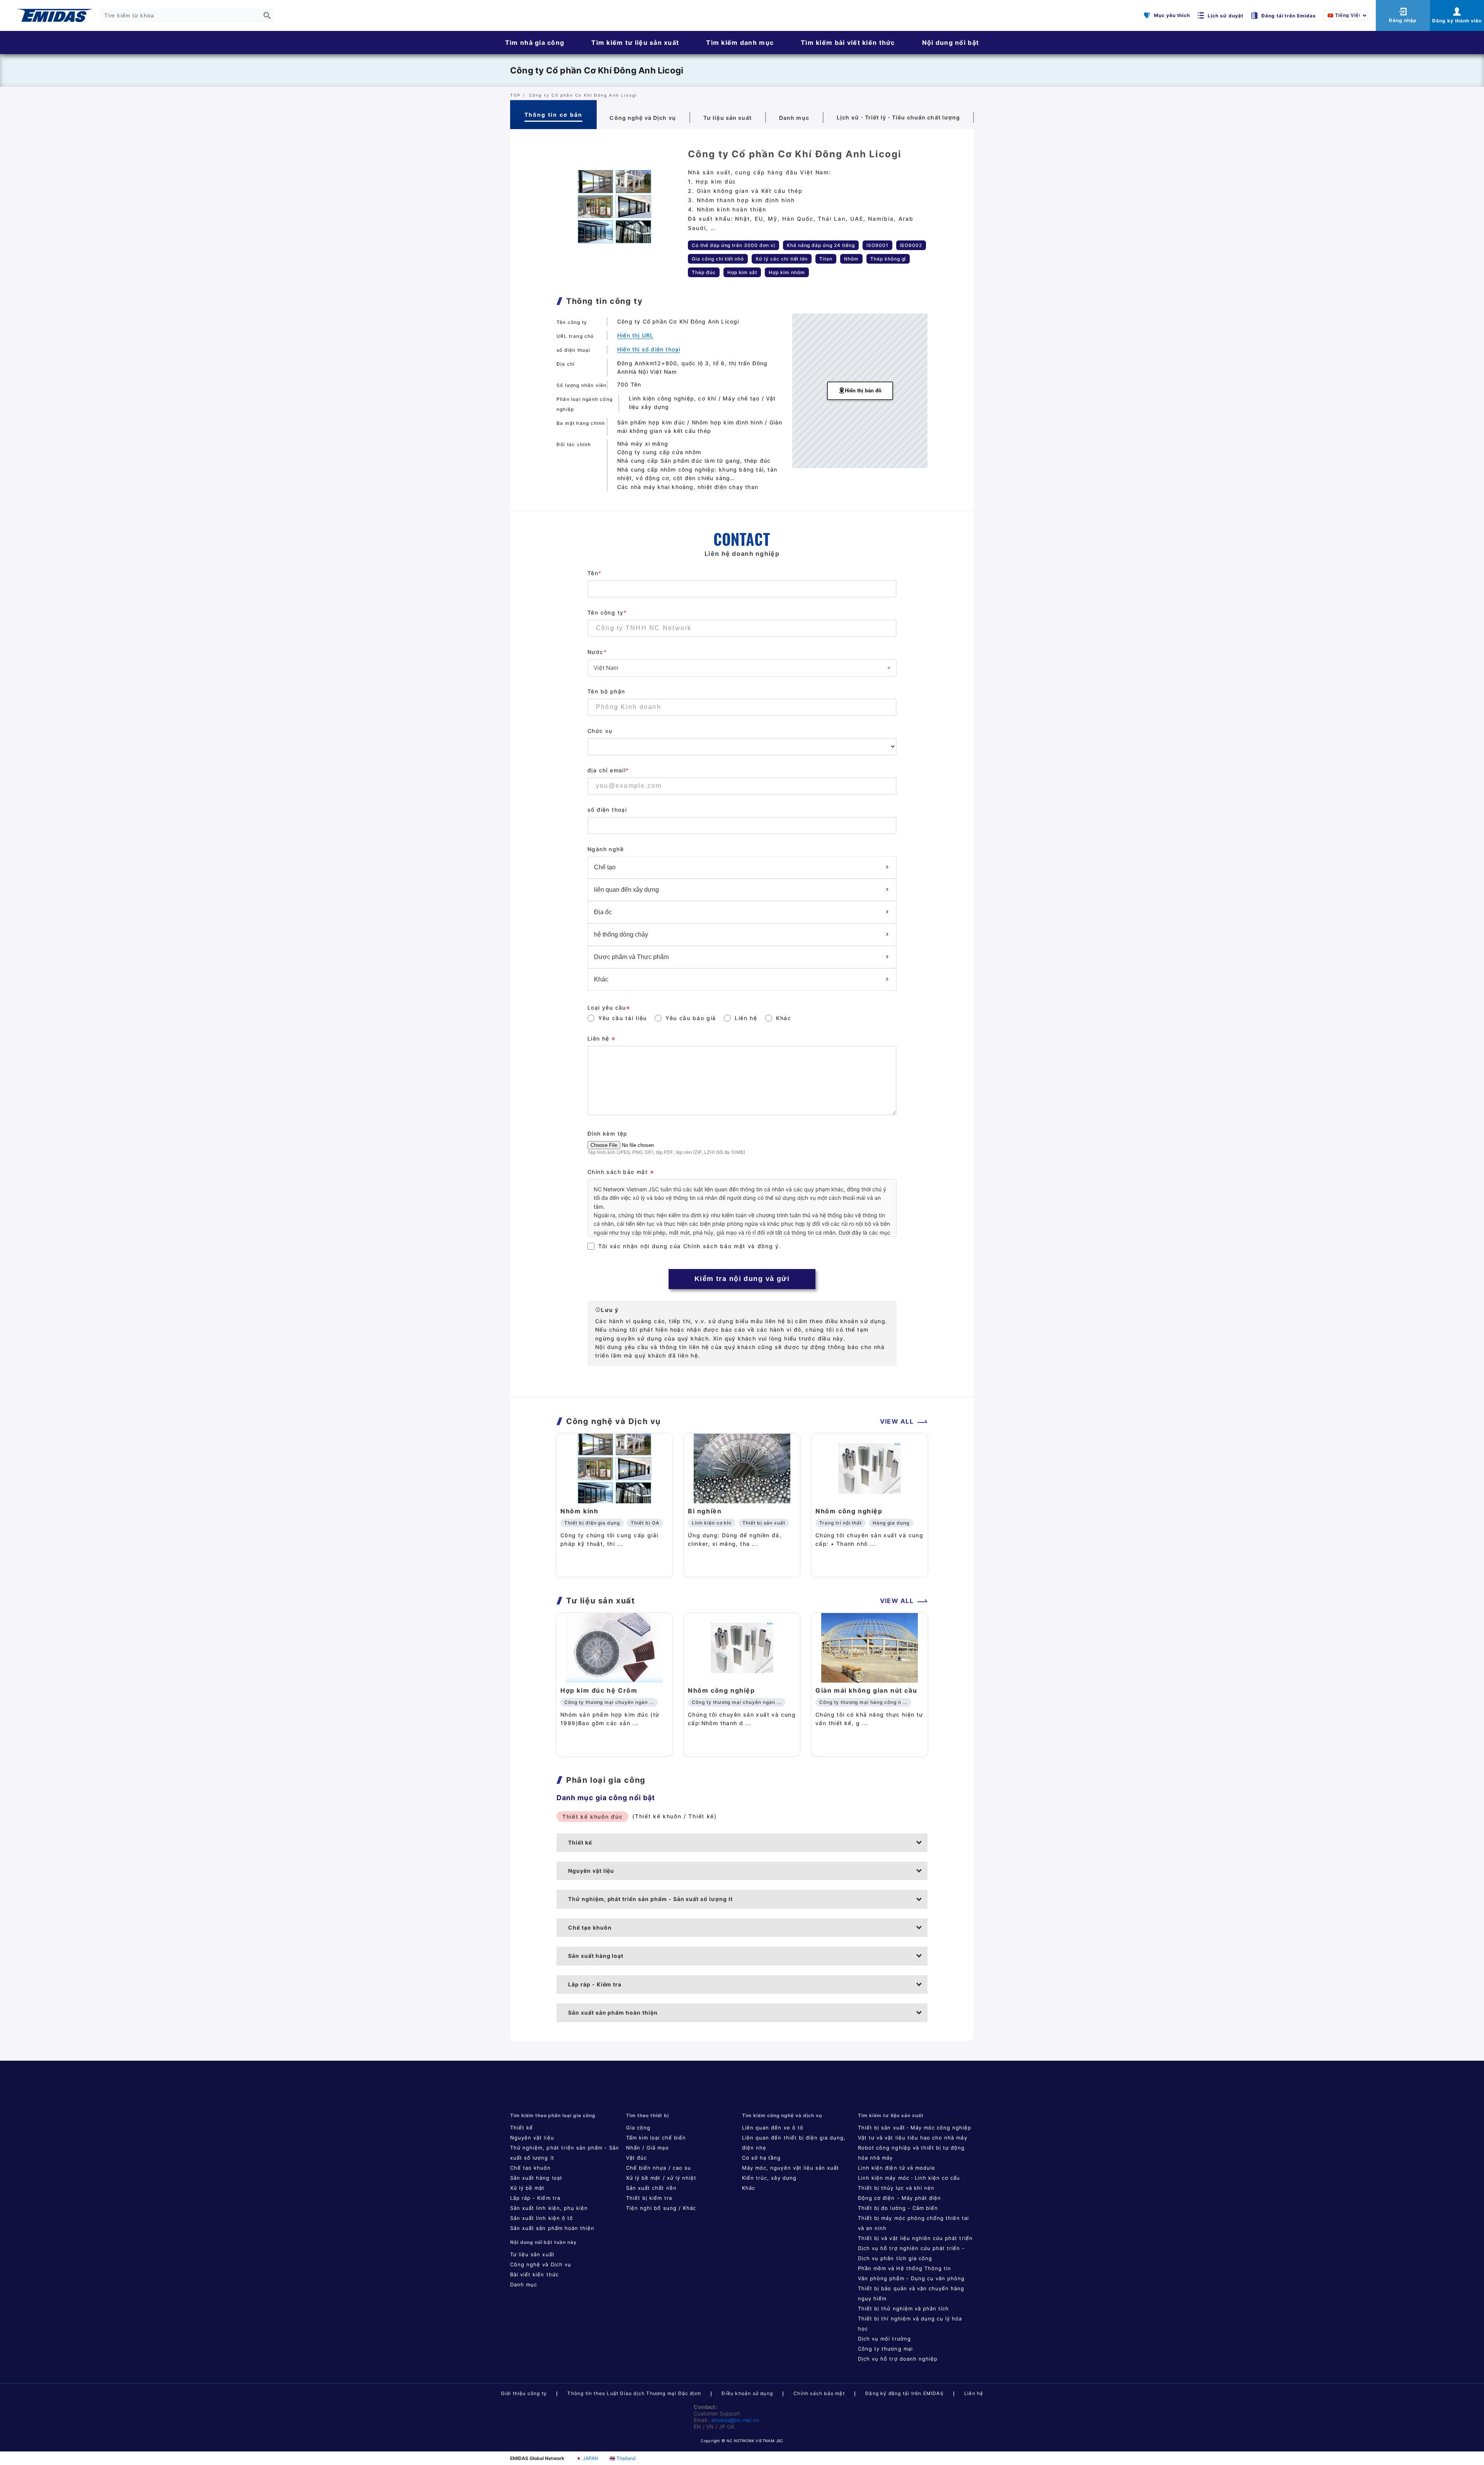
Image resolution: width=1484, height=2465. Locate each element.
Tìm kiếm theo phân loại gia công (553, 2115)
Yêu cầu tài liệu (623, 1018)
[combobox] (742, 668)
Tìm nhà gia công (535, 43)
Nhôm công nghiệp (849, 1511)
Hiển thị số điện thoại (649, 349)
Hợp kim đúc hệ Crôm (599, 1690)
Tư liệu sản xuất (532, 2254)
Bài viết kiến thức (534, 2274)
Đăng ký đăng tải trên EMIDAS (905, 2393)
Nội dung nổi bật (950, 43)
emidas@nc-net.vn (735, 2420)
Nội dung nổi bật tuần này (543, 2242)
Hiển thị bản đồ (863, 391)
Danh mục (524, 2284)
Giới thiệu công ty (524, 2393)
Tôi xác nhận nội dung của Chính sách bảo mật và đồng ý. (690, 1246)
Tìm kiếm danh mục (740, 43)
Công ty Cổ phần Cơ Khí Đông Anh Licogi (597, 70)
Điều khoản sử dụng (747, 2393)
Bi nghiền (705, 1511)
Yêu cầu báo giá (691, 1018)
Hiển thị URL (635, 335)
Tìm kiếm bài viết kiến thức (848, 43)
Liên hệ (746, 1018)
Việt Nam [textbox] (606, 668)
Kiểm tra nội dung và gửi (742, 1279)
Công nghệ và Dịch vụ (541, 2264)
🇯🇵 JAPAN (587, 2458)
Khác (784, 1018)
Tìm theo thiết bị (648, 2115)
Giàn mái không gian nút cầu (866, 1690)
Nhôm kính (579, 1511)
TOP (516, 95)
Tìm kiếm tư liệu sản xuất (635, 43)
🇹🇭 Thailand (622, 2458)
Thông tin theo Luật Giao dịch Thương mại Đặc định (634, 2393)
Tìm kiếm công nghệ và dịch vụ (782, 2115)
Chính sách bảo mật (819, 2393)
